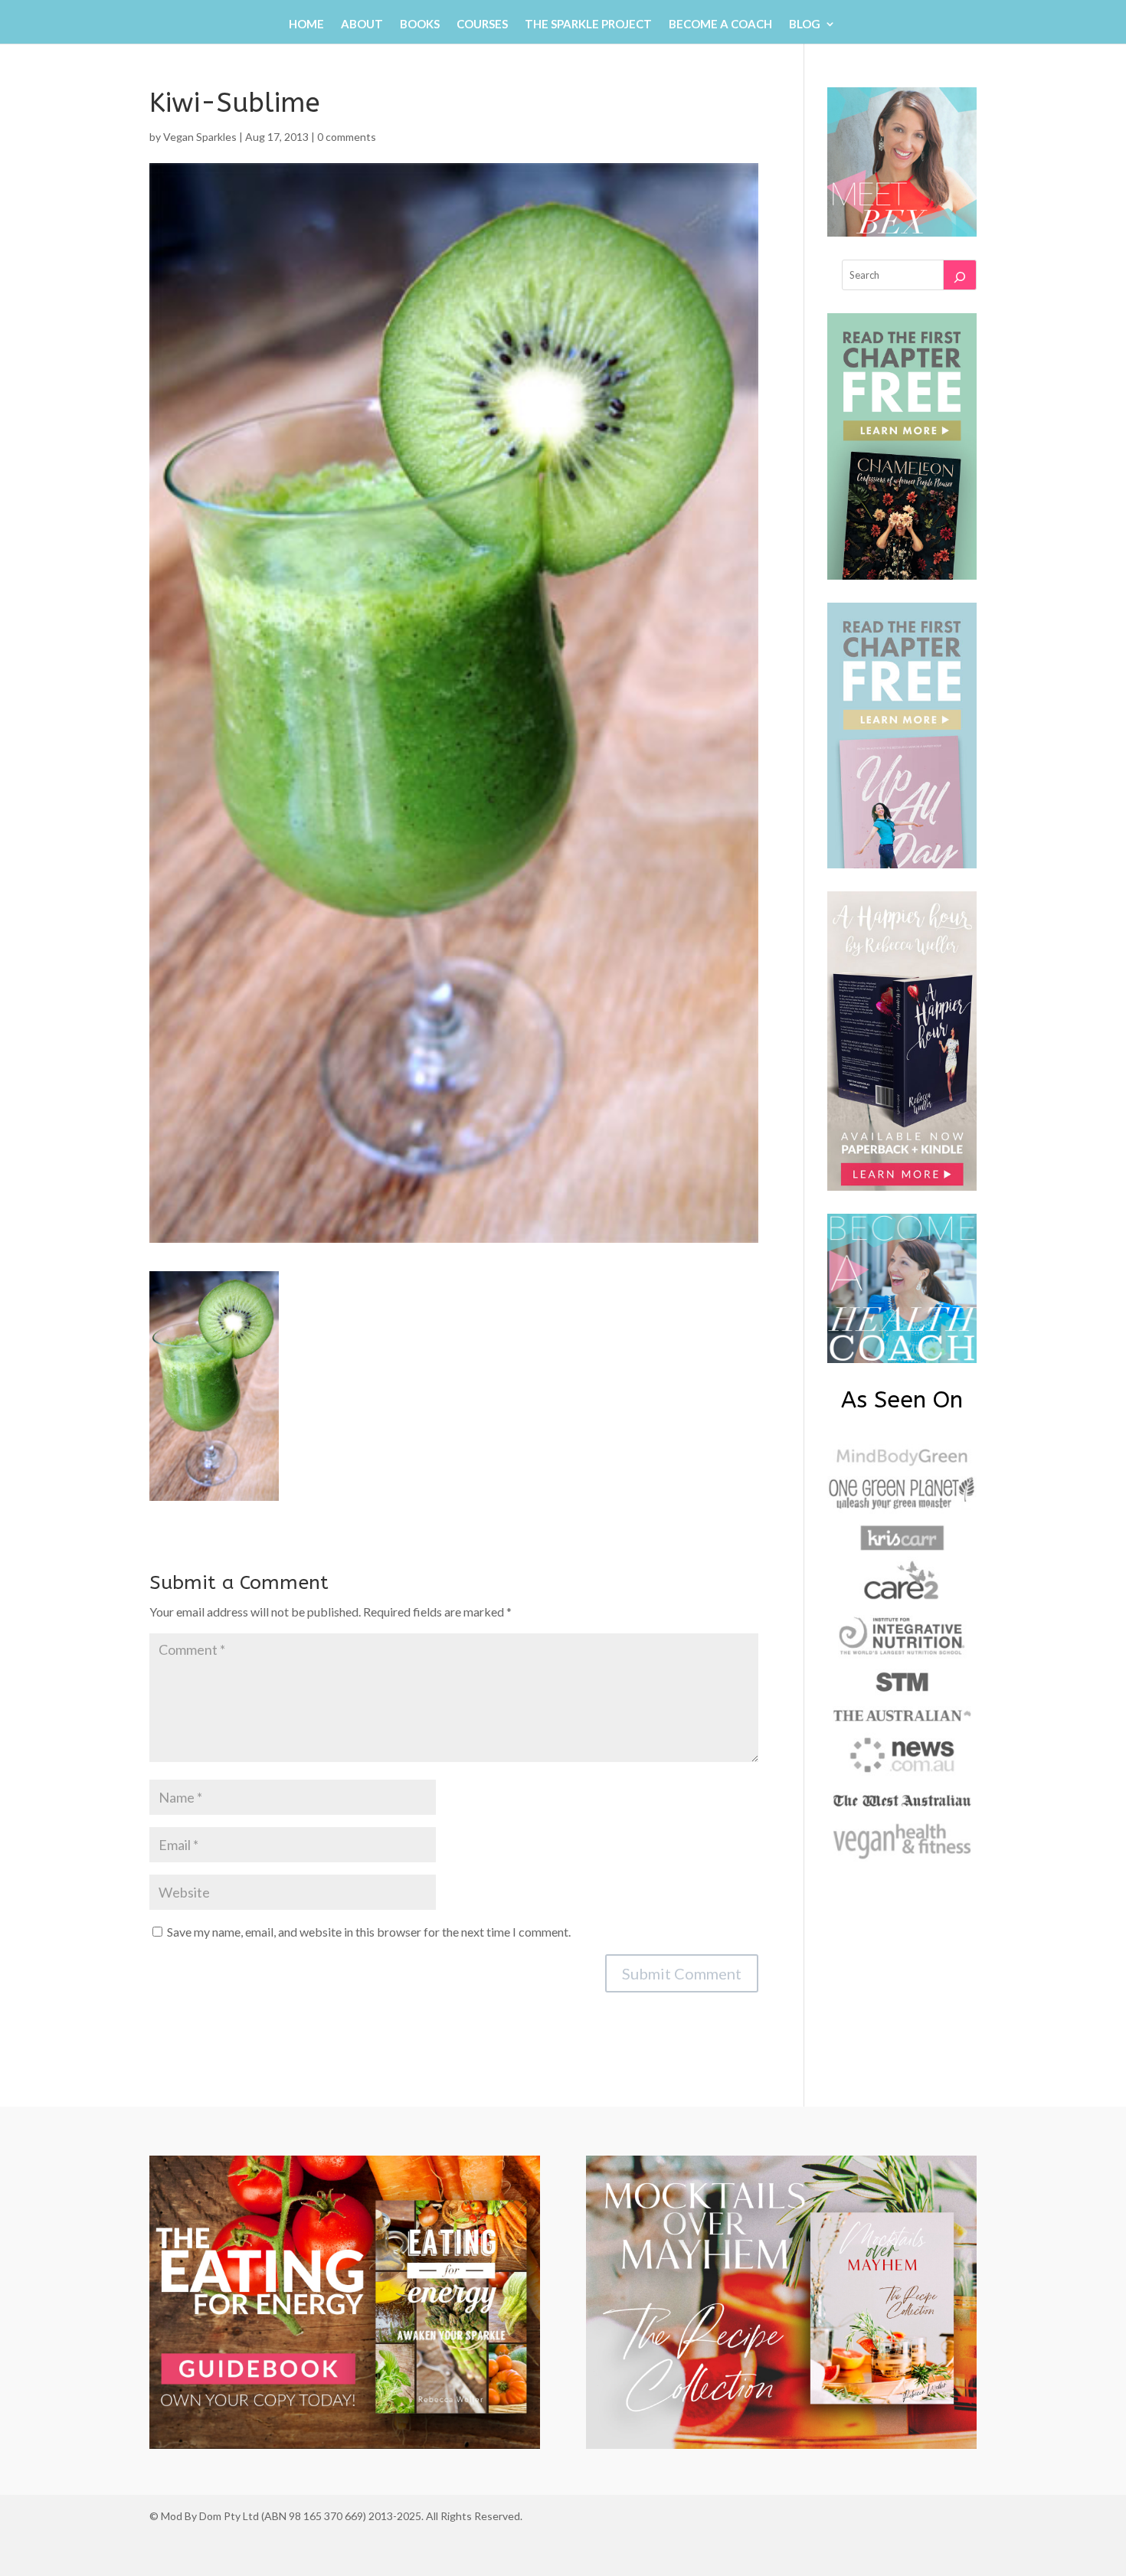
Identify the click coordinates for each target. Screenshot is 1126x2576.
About (362, 25)
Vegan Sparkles (200, 137)
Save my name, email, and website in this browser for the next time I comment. (369, 1932)
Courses (482, 25)
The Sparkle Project (588, 25)
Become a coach (720, 25)
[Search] (960, 275)
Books (420, 25)
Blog (805, 25)
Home (306, 25)
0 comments (347, 137)
